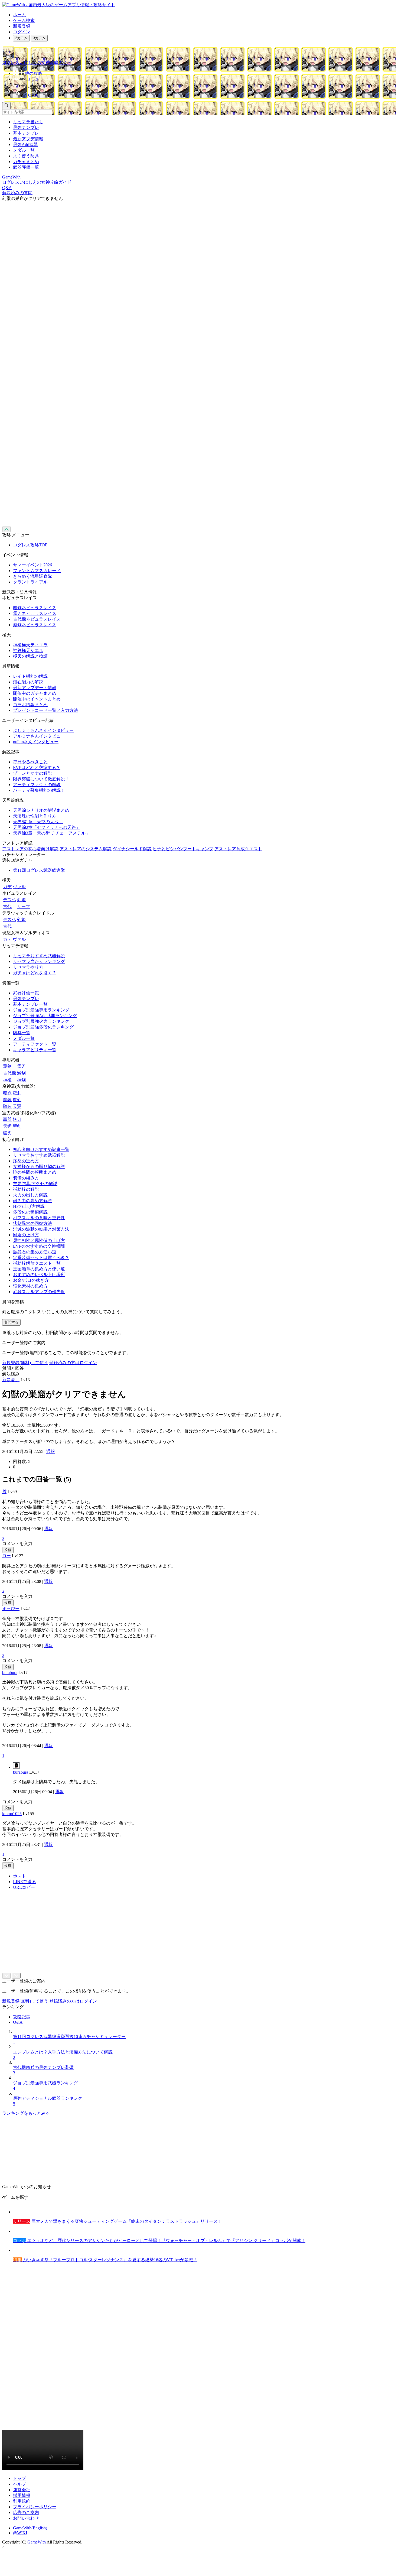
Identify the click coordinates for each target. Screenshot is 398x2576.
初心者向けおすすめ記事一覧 (41, 1149)
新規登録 (22, 26)
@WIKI (20, 2533)
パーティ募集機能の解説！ (39, 790)
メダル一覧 (24, 150)
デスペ (9, 900)
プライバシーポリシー (35, 2507)
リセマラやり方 (28, 967)
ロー (6, 1556)
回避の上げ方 (26, 1235)
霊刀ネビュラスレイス (35, 613)
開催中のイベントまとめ (37, 699)
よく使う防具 (26, 156)
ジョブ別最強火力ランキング (41, 1021)
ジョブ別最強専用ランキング (41, 1010)
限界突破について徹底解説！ (41, 779)
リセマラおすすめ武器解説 (39, 956)
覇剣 (7, 1066)
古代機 (9, 1073)
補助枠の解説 (26, 1189)
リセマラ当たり (28, 122)
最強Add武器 (25, 145)
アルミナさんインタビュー (39, 736)
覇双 (7, 1093)
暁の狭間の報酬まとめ (35, 1172)
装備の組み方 (26, 1178)
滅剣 (21, 1073)
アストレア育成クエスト (238, 849)
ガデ (7, 887)
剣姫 (21, 900)
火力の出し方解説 (30, 1195)
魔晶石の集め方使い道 (35, 1252)
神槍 (7, 1080)
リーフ (24, 906)
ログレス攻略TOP (30, 545)
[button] (204, 86)
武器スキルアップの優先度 (39, 1292)
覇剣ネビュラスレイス (35, 608)
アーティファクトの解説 (37, 785)
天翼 (17, 1106)
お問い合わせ (26, 2518)
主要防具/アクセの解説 (35, 1184)
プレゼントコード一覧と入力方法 (45, 710)
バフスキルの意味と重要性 (39, 1218)
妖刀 (17, 1119)
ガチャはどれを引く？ (35, 973)
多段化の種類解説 (30, 1212)
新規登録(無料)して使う (25, 1363)
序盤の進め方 (26, 1161)
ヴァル (19, 887)
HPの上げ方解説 (29, 1206)
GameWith (37, 2542)
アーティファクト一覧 (35, 1044)
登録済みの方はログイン (73, 1363)
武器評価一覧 (26, 167)
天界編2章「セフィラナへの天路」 (47, 827)
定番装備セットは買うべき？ (41, 1258)
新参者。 (11, 1380)
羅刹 (17, 1093)
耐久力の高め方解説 (32, 1201)
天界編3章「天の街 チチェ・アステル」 (51, 833)
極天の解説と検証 (30, 656)
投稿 (8, 1550)
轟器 (7, 1119)
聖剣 (17, 1126)
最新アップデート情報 (35, 688)
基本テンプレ (26, 133)
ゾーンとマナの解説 (32, 773)
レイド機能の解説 (30, 676)
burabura (10, 1673)
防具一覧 (22, 1033)
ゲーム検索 (24, 20)
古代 (7, 906)
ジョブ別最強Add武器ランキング (45, 1016)
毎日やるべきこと (30, 762)
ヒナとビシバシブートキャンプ (183, 849)
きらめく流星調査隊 (32, 576)
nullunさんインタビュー (36, 742)
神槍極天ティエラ (30, 645)
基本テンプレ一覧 (30, 1004)
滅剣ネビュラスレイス (35, 625)
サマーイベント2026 (32, 565)
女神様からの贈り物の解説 (39, 1167)
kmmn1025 (12, 1814)
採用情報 (22, 2495)
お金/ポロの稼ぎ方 (31, 1280)
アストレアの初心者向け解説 (30, 849)
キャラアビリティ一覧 (35, 1050)
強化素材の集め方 (30, 1286)
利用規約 (22, 2501)
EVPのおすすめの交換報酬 (39, 1246)
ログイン (22, 32)
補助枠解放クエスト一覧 (37, 1263)
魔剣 (17, 1100)
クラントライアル (30, 582)
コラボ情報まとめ (30, 705)
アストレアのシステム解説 (86, 849)
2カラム (21, 38)
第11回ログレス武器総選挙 (39, 870)
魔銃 (7, 1100)
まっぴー (11, 1609)
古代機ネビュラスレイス (37, 619)
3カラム (39, 38)
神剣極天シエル (28, 651)
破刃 (7, 1133)
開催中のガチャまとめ (35, 693)
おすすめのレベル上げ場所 (39, 1275)
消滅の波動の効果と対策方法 (41, 1229)
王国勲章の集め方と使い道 (39, 1269)
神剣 (21, 1080)
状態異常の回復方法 (32, 1223)
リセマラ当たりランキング (39, 961)
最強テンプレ (26, 127)
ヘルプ (19, 2484)
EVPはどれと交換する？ (37, 768)
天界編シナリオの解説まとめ (41, 810)
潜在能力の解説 (28, 682)
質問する (11, 1322)
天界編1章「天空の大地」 (38, 822)
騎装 (7, 1106)
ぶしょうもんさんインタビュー (43, 730)
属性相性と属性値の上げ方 (39, 1240)
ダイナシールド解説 (132, 849)
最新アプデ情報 (28, 139)
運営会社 (22, 2490)
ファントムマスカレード (37, 571)
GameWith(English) (30, 2528)
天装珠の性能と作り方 (35, 816)
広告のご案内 (26, 2512)
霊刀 (21, 1066)
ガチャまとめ (26, 162)
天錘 (7, 1126)
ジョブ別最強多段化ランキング (43, 1027)
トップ (19, 2478)
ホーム (19, 15)
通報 (51, 1451)
